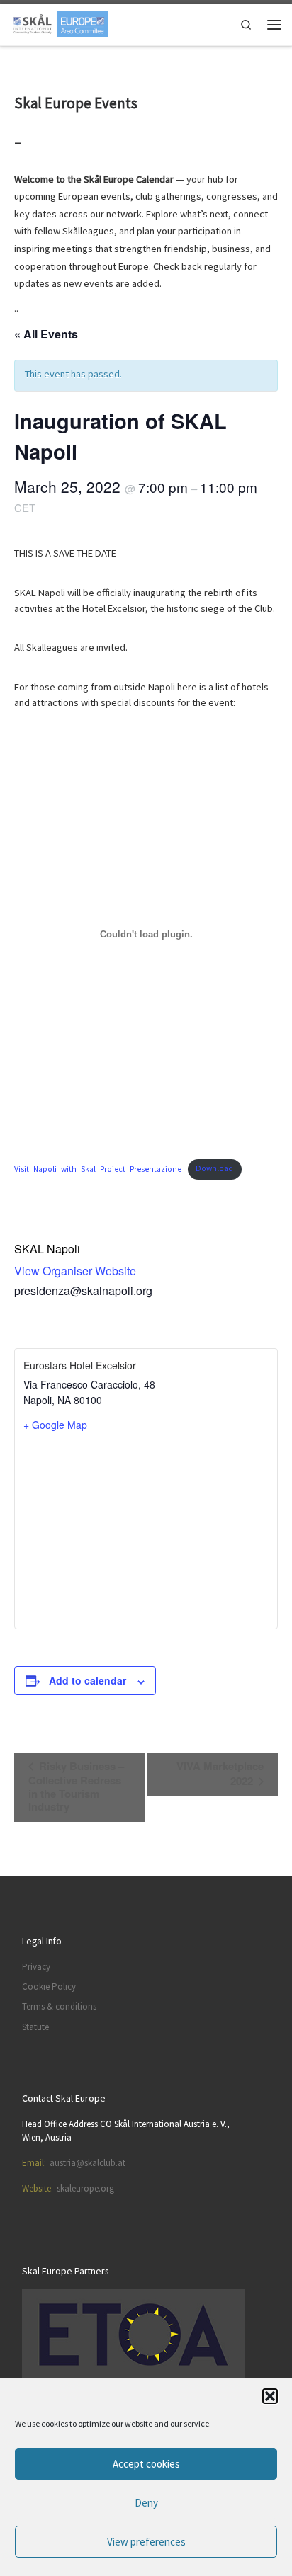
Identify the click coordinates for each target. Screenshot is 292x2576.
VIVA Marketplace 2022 (220, 1773)
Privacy (36, 1967)
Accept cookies (146, 2464)
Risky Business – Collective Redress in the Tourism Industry (76, 1786)
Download (214, 1168)
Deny (146, 2503)
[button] (270, 2396)
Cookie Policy (49, 1987)
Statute (35, 2027)
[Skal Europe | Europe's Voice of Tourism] (59, 23)
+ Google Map (55, 1425)
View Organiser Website (75, 1271)
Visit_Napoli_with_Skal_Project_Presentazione (98, 1168)
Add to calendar (88, 1680)
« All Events (46, 334)
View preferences (146, 2542)
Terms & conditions (59, 2006)
